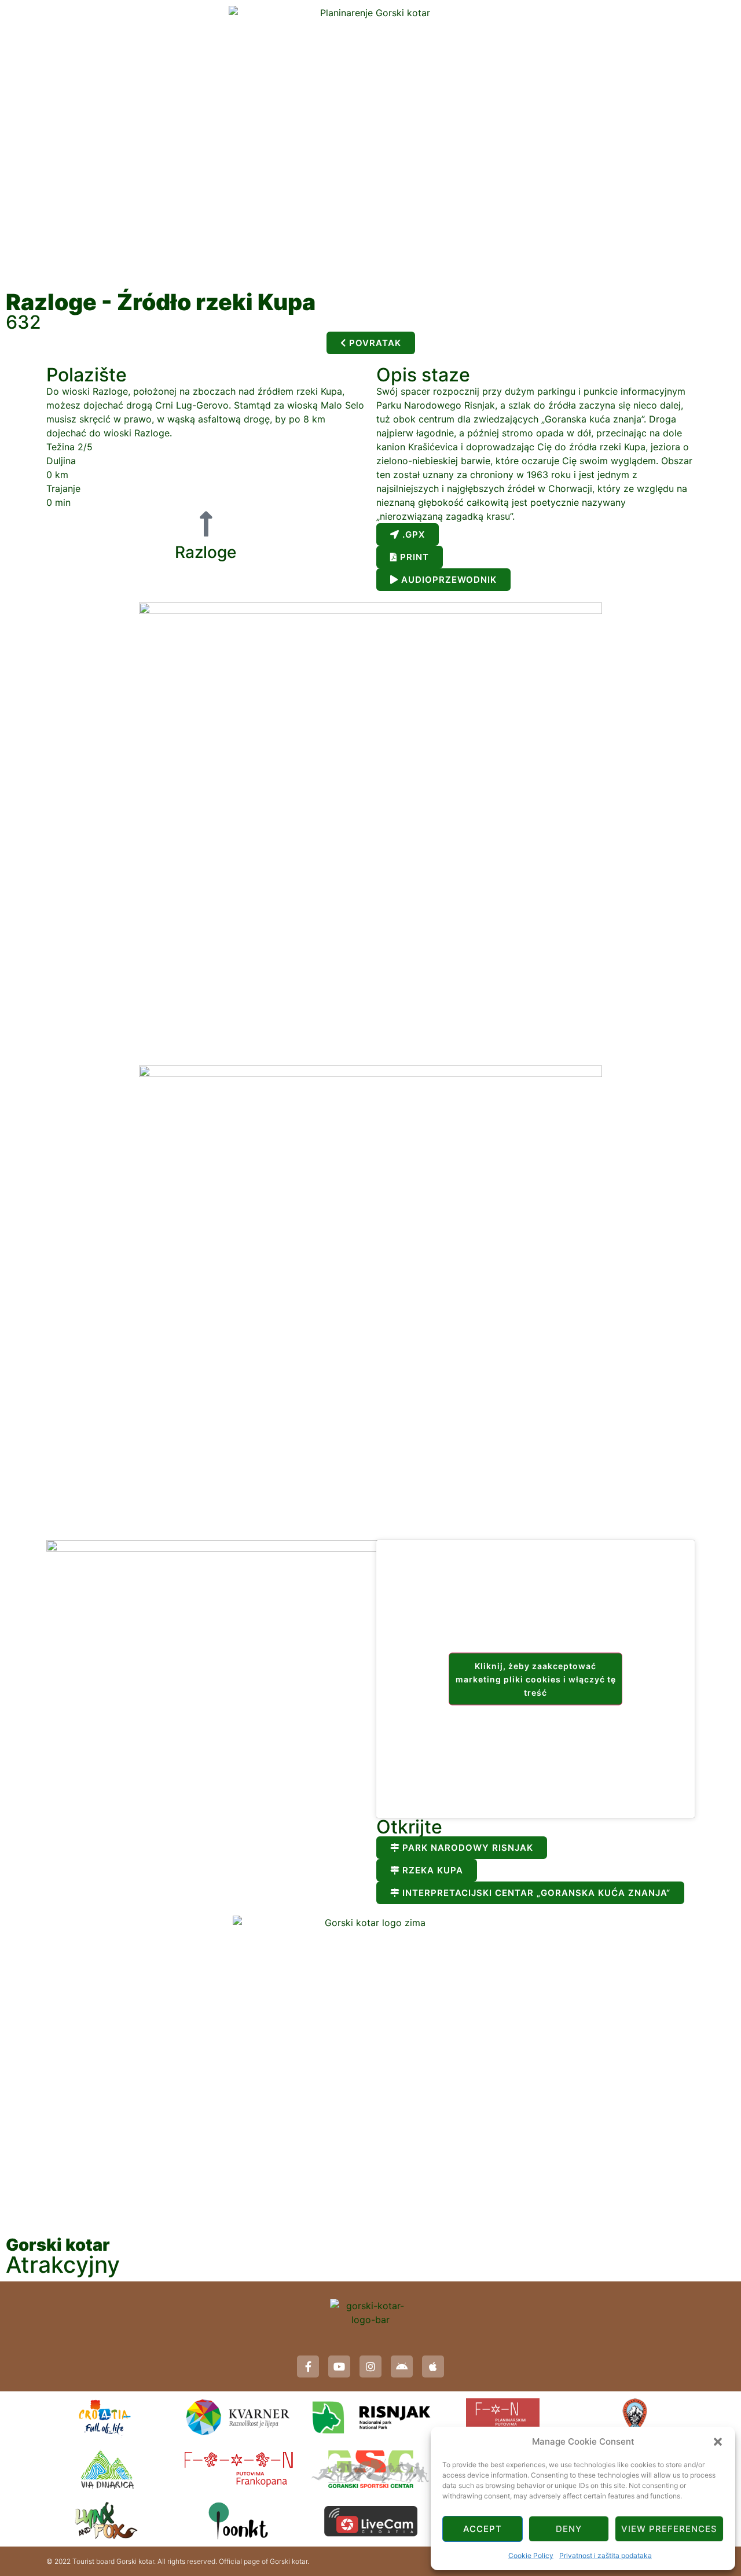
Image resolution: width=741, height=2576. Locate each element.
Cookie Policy (531, 2555)
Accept (483, 2529)
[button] (718, 2442)
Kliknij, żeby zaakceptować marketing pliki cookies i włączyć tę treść (536, 1679)
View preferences (669, 2529)
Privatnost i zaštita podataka (606, 2555)
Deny (569, 2529)
